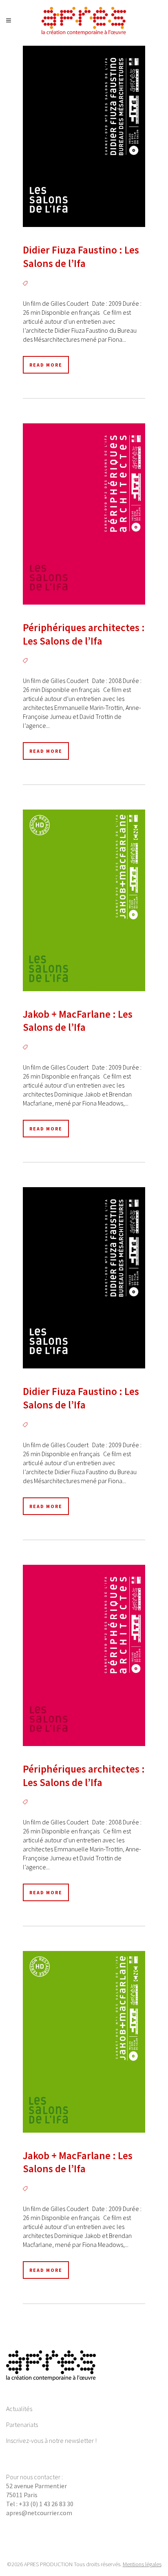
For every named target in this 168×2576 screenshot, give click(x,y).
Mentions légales (142, 2564)
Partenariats (22, 2425)
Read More (46, 365)
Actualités (19, 2409)
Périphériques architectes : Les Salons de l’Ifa (84, 634)
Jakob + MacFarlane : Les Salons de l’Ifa (78, 1021)
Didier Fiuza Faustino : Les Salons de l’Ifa (81, 257)
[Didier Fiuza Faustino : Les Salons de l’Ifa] (84, 136)
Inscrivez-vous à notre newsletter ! (51, 2440)
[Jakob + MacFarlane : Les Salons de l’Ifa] (84, 900)
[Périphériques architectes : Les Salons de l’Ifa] (84, 514)
